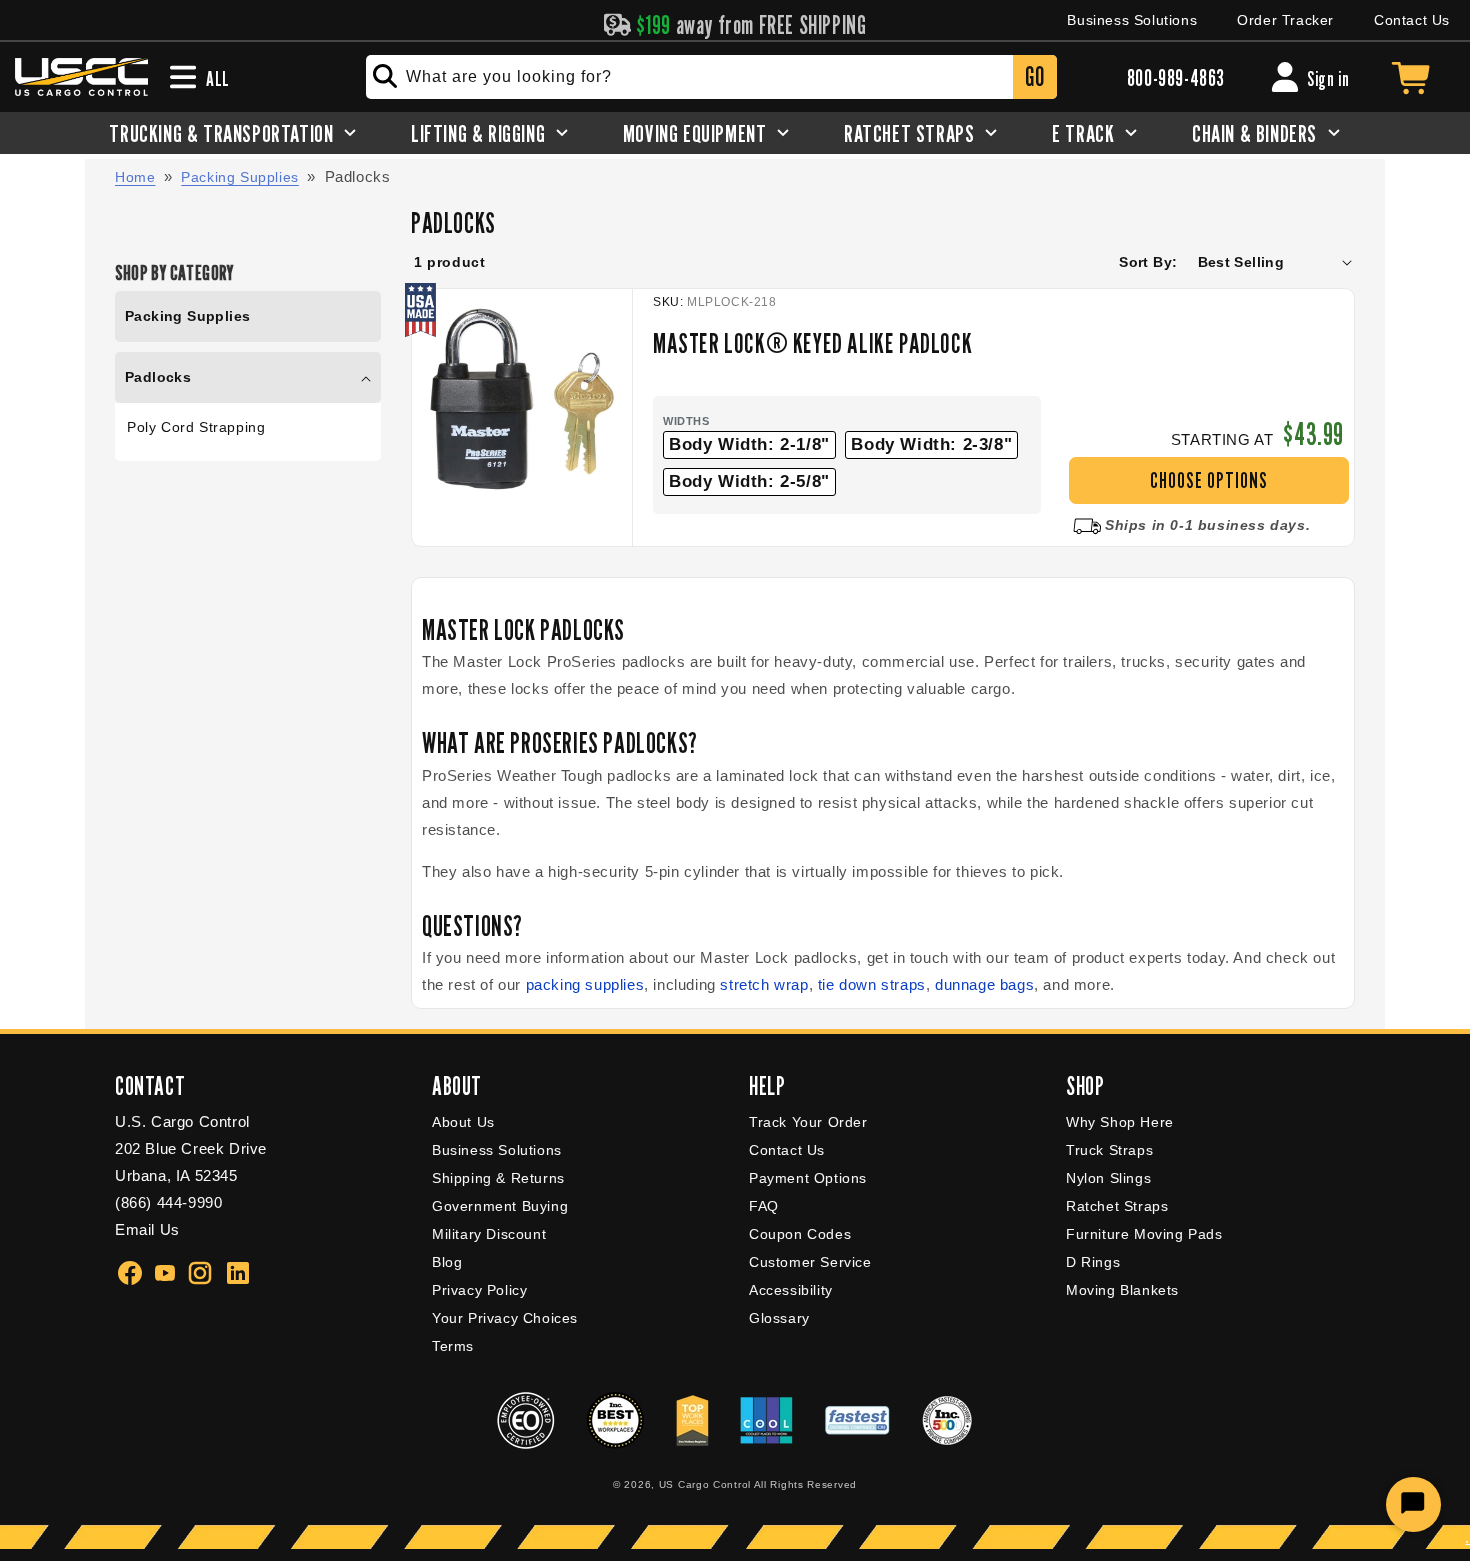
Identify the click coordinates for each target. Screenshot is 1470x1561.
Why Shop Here (1120, 1122)
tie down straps (872, 984)
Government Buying (500, 1206)
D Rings (1093, 1262)
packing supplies (585, 984)
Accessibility (791, 1290)
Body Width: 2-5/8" (749, 481)
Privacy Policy (479, 1290)
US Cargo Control (705, 1484)
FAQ (764, 1206)
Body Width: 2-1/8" (749, 444)
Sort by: (1148, 262)
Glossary (779, 1318)
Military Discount (489, 1234)
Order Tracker (1285, 20)
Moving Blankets (1122, 1290)
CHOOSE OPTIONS (1209, 480)
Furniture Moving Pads (1144, 1234)
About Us (463, 1122)
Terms (453, 1346)
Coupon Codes (800, 1234)
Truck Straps (1109, 1150)
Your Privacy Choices (505, 1318)
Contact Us (1412, 20)
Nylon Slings (1108, 1178)
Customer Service (810, 1262)
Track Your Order (808, 1122)
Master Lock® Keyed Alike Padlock (812, 343)
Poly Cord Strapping (196, 427)
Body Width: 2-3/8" (931, 444)
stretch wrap (764, 984)
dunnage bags (984, 984)
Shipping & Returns (498, 1178)
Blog (447, 1262)
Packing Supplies (240, 177)
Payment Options (808, 1178)
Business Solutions (1132, 20)
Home (135, 177)
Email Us (147, 1229)
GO (1034, 76)
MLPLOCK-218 (732, 302)
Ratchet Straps (1117, 1206)
